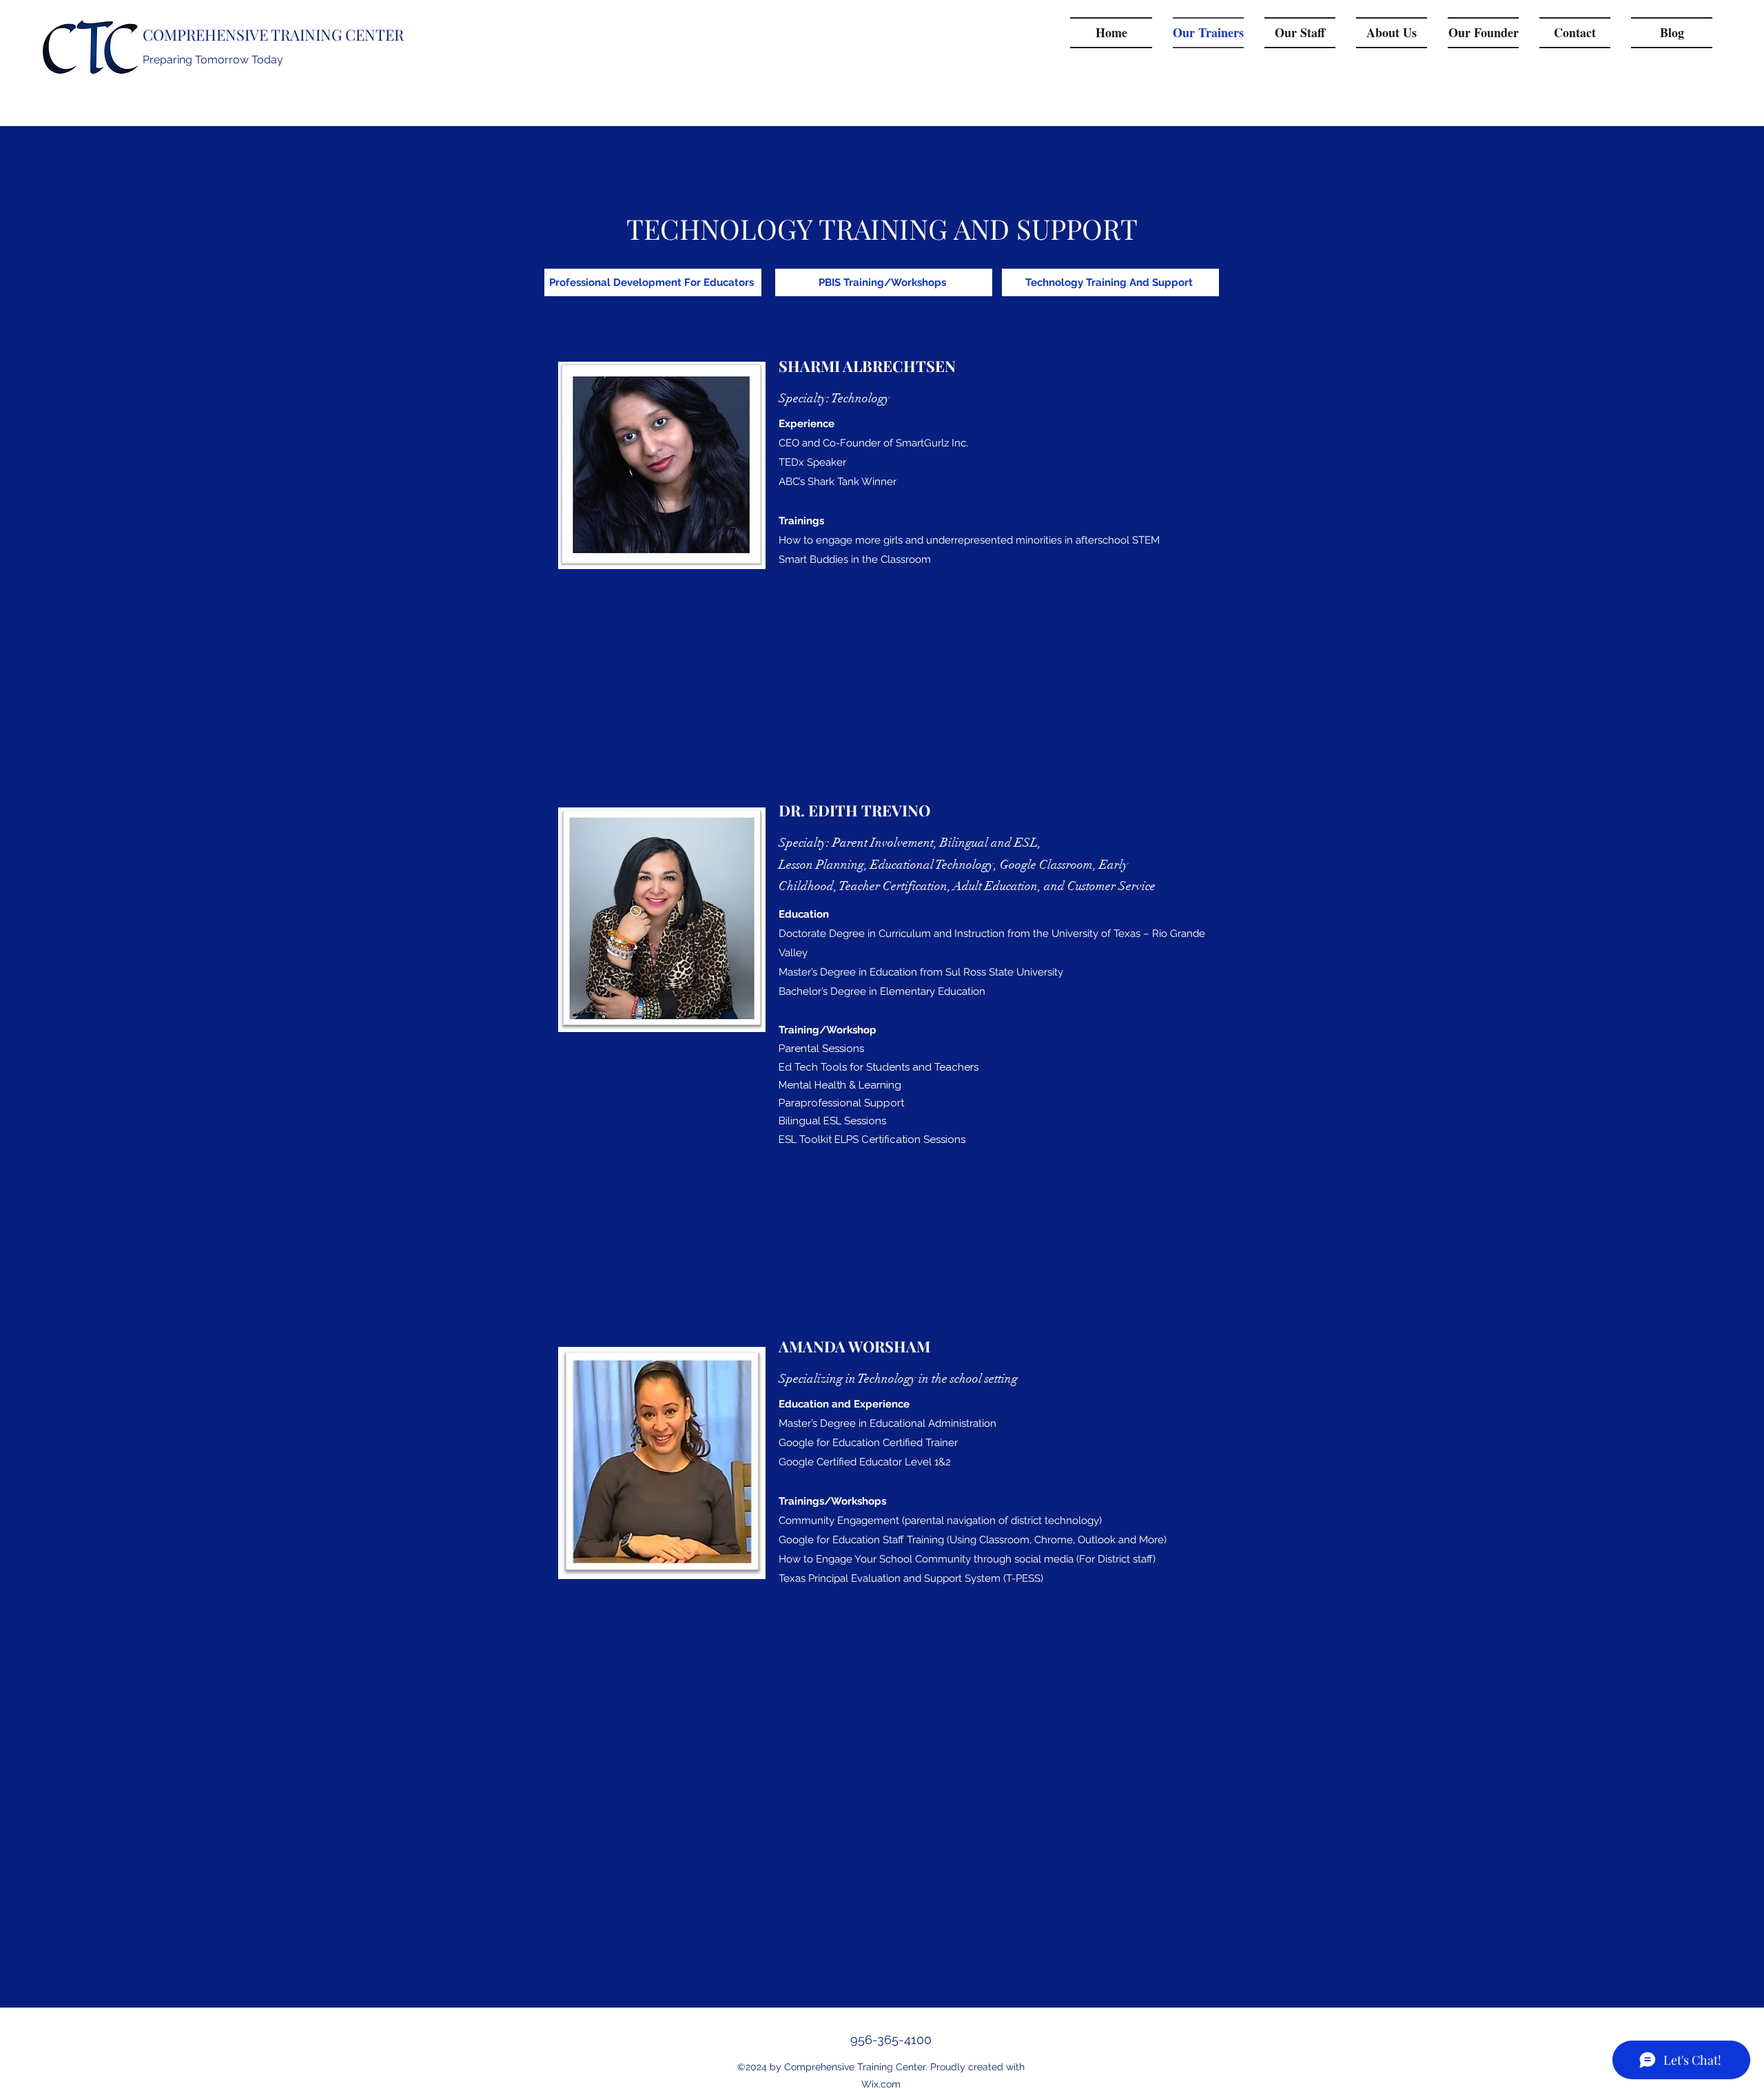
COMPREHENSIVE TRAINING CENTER (273, 34)
